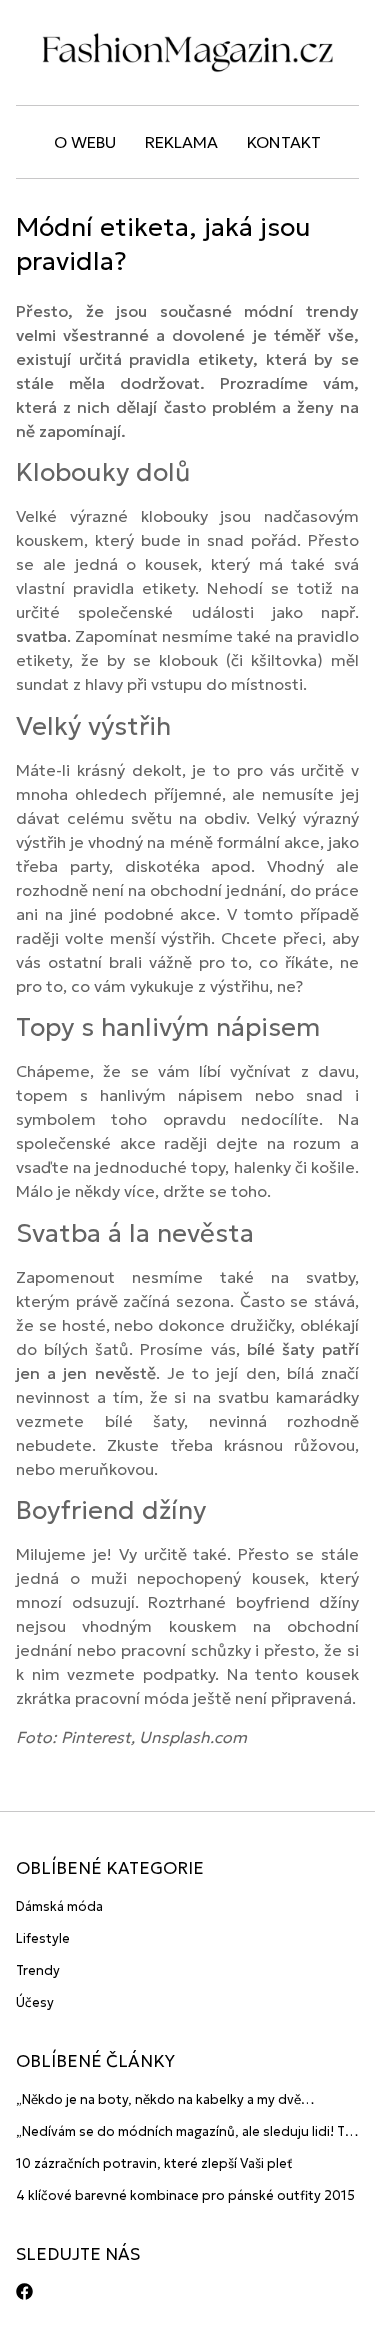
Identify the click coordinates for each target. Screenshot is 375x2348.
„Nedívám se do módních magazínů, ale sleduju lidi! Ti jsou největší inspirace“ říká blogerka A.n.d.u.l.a (182, 2132)
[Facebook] (24, 2291)
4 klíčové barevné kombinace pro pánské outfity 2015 (185, 2195)
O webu (85, 142)
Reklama (181, 142)
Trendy (38, 1970)
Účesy (35, 2002)
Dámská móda (59, 1906)
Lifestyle (43, 1938)
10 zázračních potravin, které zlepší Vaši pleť (154, 2163)
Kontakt (284, 142)
